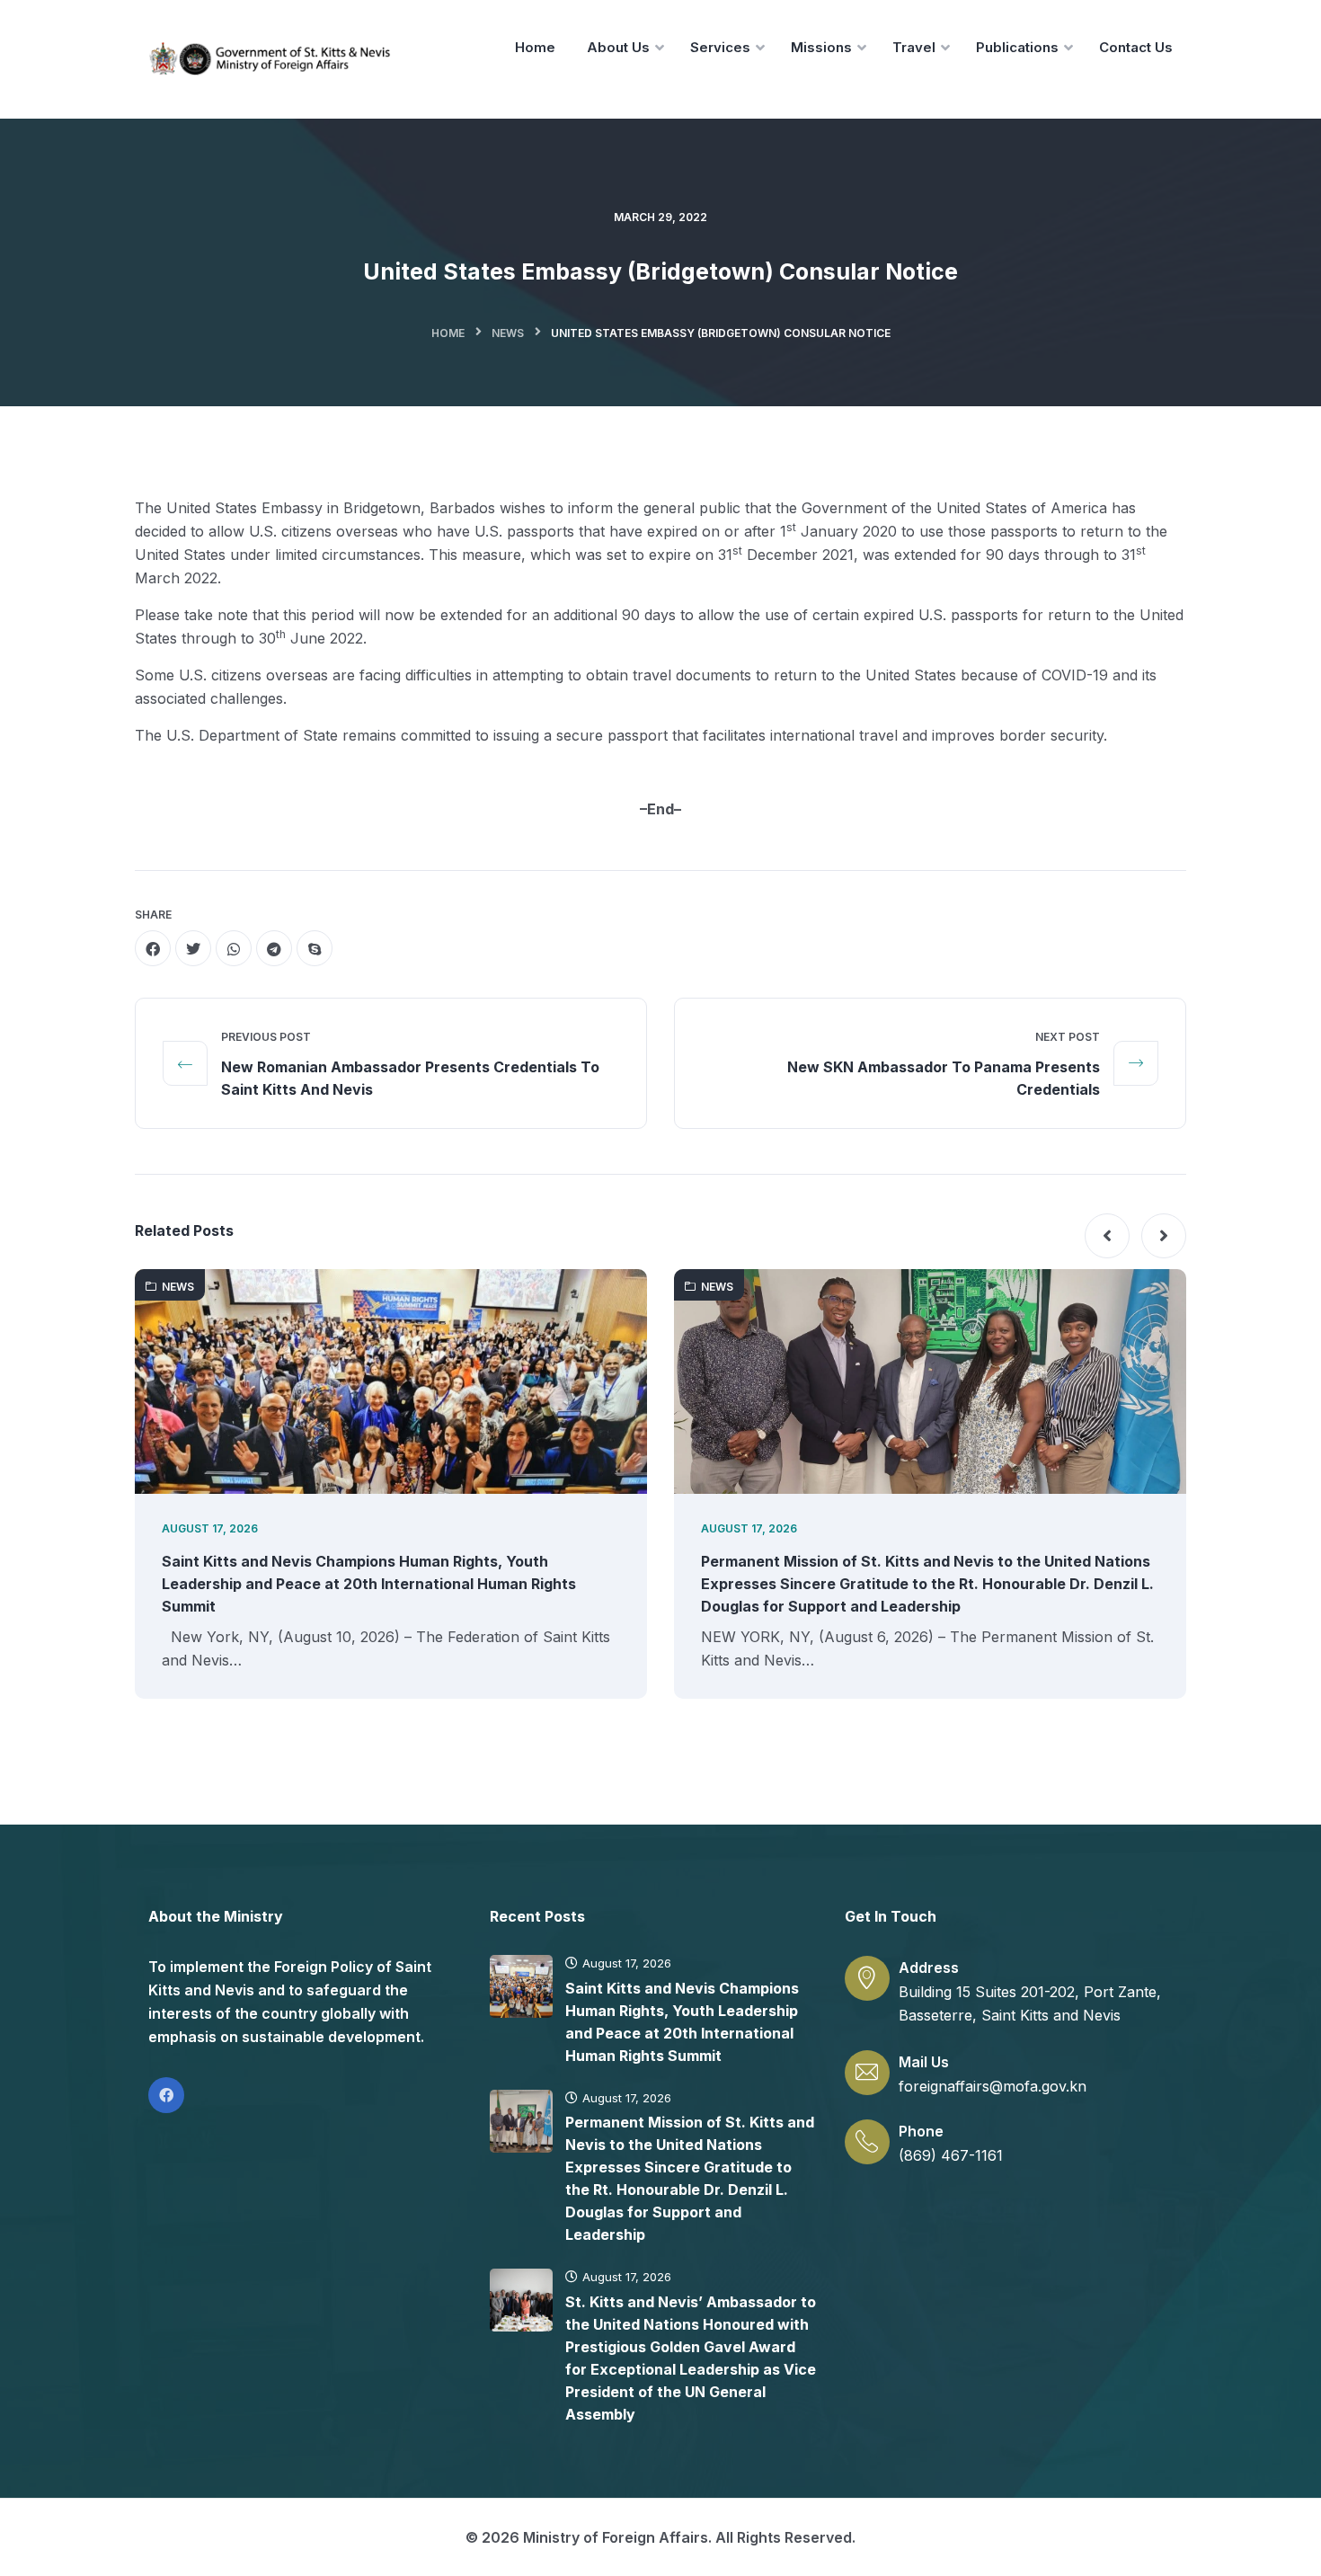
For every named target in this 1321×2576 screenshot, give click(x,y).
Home (448, 333)
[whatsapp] (234, 948)
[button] (1107, 1236)
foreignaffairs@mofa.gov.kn (993, 2086)
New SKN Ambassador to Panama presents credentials (944, 1078)
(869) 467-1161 (951, 2155)
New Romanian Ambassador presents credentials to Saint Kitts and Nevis (410, 1078)
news (508, 333)
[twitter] (193, 948)
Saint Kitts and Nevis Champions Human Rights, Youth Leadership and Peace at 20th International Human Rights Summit (369, 1584)
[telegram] (274, 948)
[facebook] (153, 948)
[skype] (315, 948)
